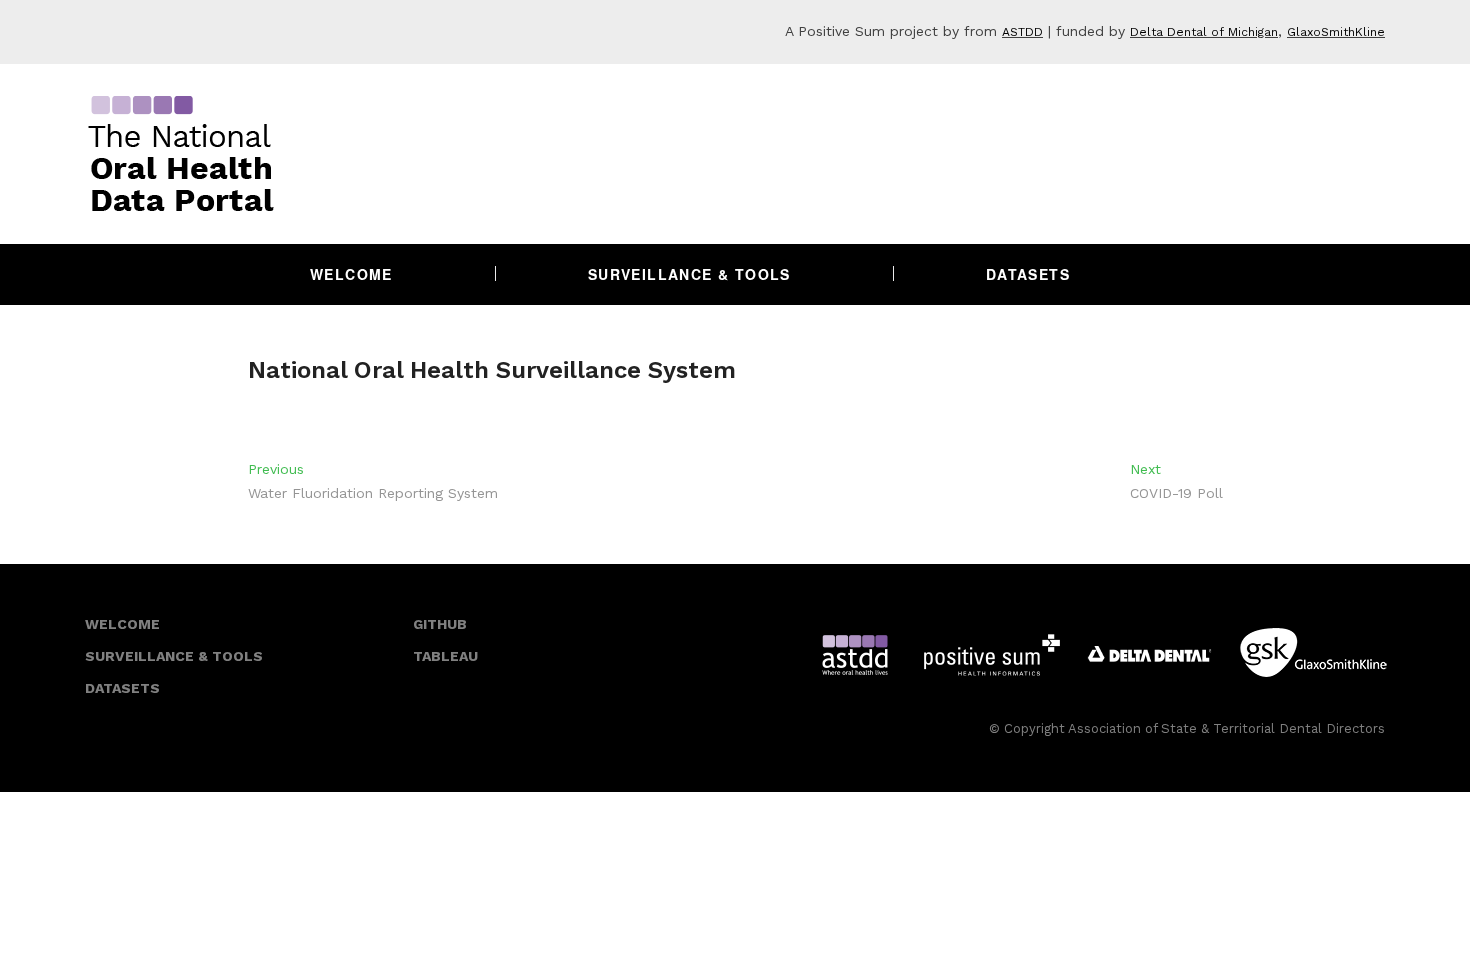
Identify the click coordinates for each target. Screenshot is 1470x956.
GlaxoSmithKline (1336, 32)
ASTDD (1022, 32)
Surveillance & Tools (689, 274)
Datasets (1028, 274)
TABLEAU (445, 656)
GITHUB (440, 624)
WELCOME (122, 624)
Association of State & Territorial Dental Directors (1226, 728)
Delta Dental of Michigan (1204, 32)
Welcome (351, 274)
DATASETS (122, 688)
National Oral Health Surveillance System (492, 370)
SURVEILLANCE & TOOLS (174, 656)
